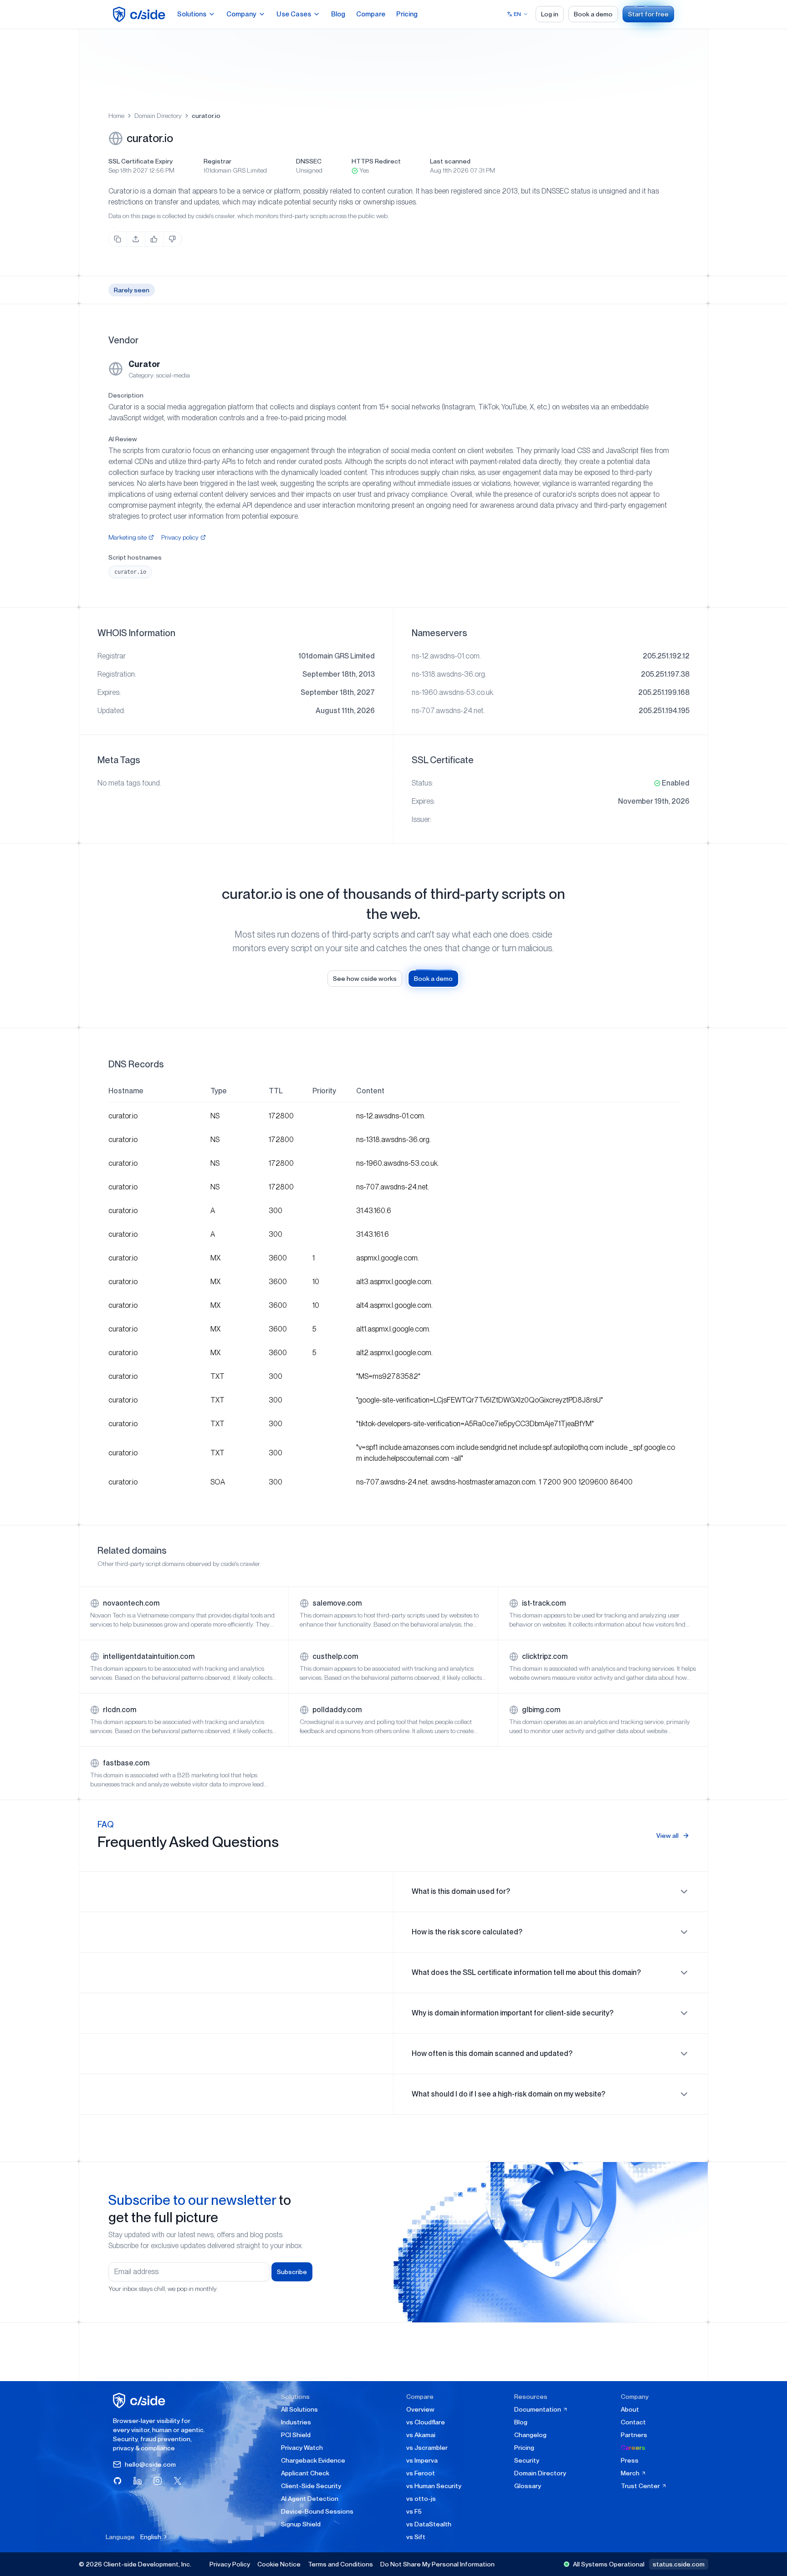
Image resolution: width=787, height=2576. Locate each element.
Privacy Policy (230, 2564)
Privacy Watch (302, 2448)
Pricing (407, 14)
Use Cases (294, 14)
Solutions (192, 14)
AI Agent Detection (310, 2499)
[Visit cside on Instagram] (158, 2481)
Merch (631, 2473)
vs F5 (414, 2511)
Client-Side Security (311, 2486)
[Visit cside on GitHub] (118, 2481)
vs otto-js (421, 2499)
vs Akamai (421, 2435)
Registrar (217, 161)
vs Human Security (434, 2486)
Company (241, 14)
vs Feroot (421, 2473)
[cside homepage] (141, 2400)
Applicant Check (305, 2473)
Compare (371, 14)
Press (630, 2460)
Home (116, 116)
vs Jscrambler (427, 2448)
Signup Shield (301, 2524)
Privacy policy (180, 537)
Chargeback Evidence (313, 2460)
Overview (420, 2409)
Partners (634, 2435)
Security (527, 2460)
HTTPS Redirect (376, 161)
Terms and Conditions (340, 2564)
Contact (633, 2422)
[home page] (141, 14)
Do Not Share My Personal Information (437, 2564)
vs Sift (416, 2537)
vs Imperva (422, 2460)
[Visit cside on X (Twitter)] (178, 2481)
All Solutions (299, 2409)
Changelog (530, 2435)
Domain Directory (158, 116)
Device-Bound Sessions (317, 2511)
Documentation (538, 2409)
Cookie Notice (279, 2564)
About (630, 2409)
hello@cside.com (150, 2464)
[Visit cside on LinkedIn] (138, 2481)
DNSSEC (309, 161)
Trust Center (641, 2486)
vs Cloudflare (426, 2422)
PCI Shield (296, 2435)
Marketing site (128, 537)
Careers (633, 2448)
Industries (296, 2422)
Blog (338, 14)
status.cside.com (679, 2564)
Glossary (528, 2486)
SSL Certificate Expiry (141, 161)
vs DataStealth (429, 2524)
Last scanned (450, 161)
